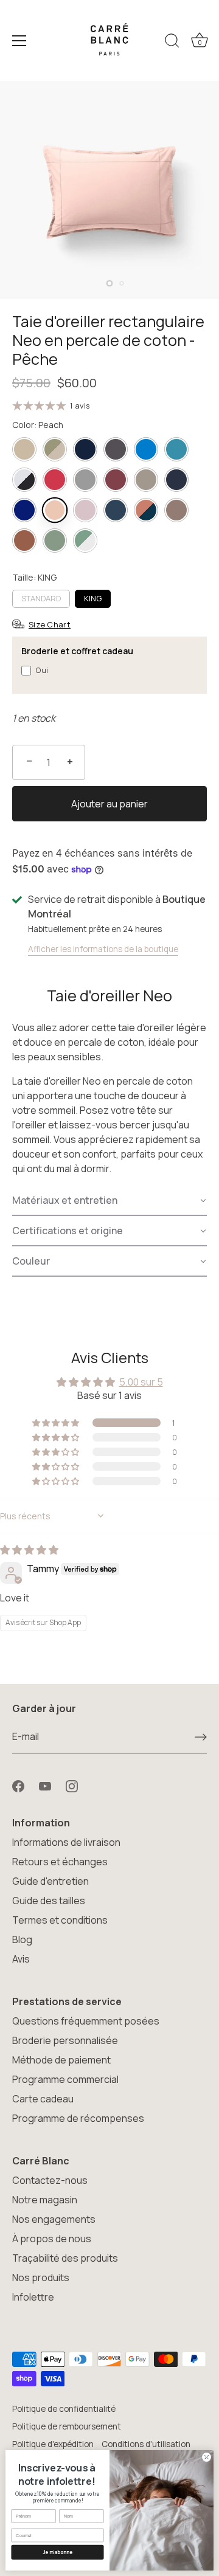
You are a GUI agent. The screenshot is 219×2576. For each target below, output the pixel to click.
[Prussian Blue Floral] (146, 510)
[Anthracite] (116, 449)
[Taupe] (176, 510)
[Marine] (85, 449)
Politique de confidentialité (64, 2409)
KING (93, 598)
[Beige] (24, 449)
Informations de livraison (66, 1842)
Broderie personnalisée (65, 2040)
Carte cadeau (43, 2099)
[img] (29, 1550)
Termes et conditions (60, 1920)
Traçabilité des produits (65, 2258)
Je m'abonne (58, 2552)
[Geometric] (24, 480)
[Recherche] (172, 43)
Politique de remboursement (67, 2426)
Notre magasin (45, 2200)
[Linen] (146, 480)
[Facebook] (18, 1785)
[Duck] (176, 449)
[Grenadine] (55, 480)
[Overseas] (24, 510)
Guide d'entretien (50, 1881)
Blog (22, 1939)
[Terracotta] (24, 540)
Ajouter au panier (109, 804)
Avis (21, 1959)
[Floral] (55, 449)
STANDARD (41, 598)
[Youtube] (45, 1785)
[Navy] (176, 480)
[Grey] (85, 480)
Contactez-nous (50, 2180)
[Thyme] (55, 540)
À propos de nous (52, 2239)
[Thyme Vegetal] (85, 540)
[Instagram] (72, 1785)
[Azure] (146, 449)
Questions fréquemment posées (86, 2021)
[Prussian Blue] (116, 510)
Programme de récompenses (78, 2118)
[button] (109, 1201)
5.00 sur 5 (141, 1382)
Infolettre (33, 2297)
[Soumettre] (201, 1737)
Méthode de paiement (61, 2060)
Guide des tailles (49, 1901)
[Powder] (85, 510)
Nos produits (41, 2277)
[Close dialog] (207, 2457)
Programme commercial (65, 2079)
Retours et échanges (60, 1862)
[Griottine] (116, 480)
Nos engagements (54, 2219)
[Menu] (19, 41)
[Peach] (55, 510)
